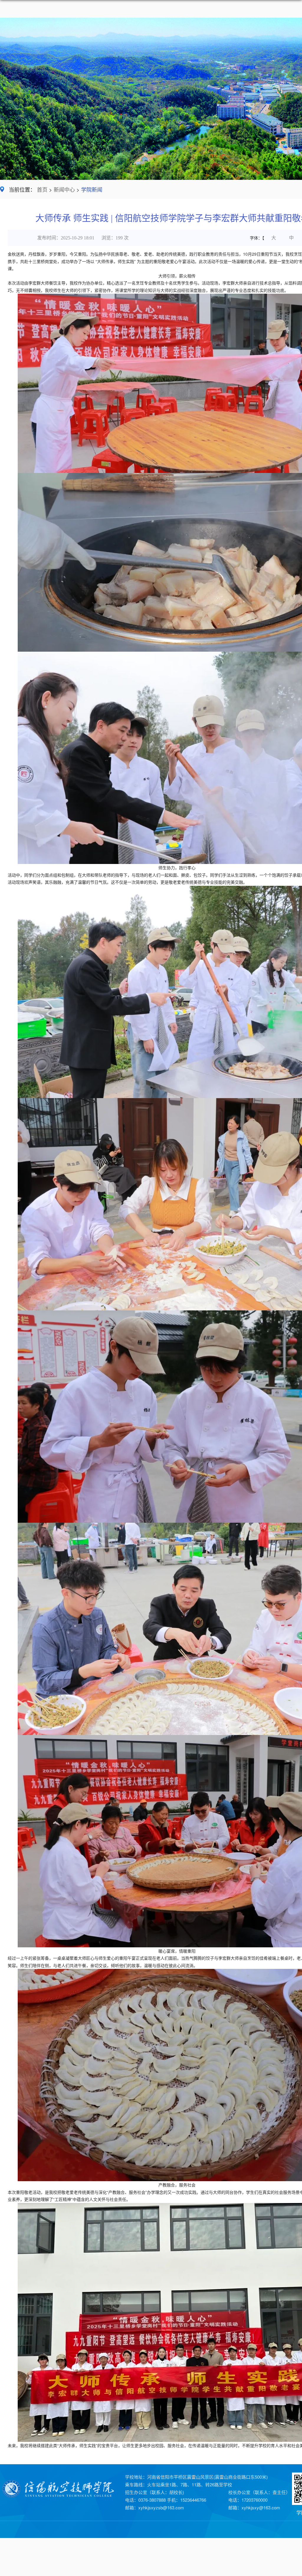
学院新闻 (92, 190)
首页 (42, 190)
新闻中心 (64, 190)
